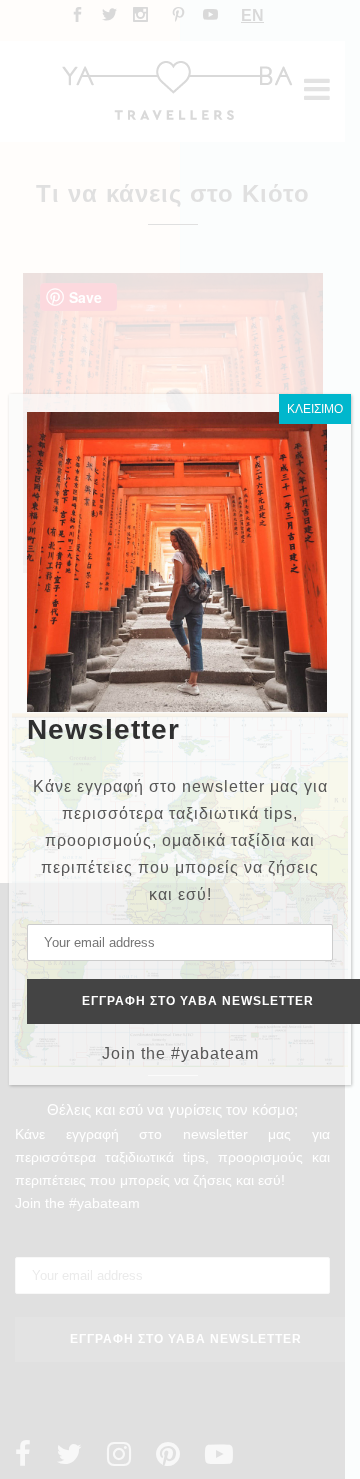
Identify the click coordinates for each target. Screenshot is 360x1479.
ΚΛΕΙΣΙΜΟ (315, 409)
